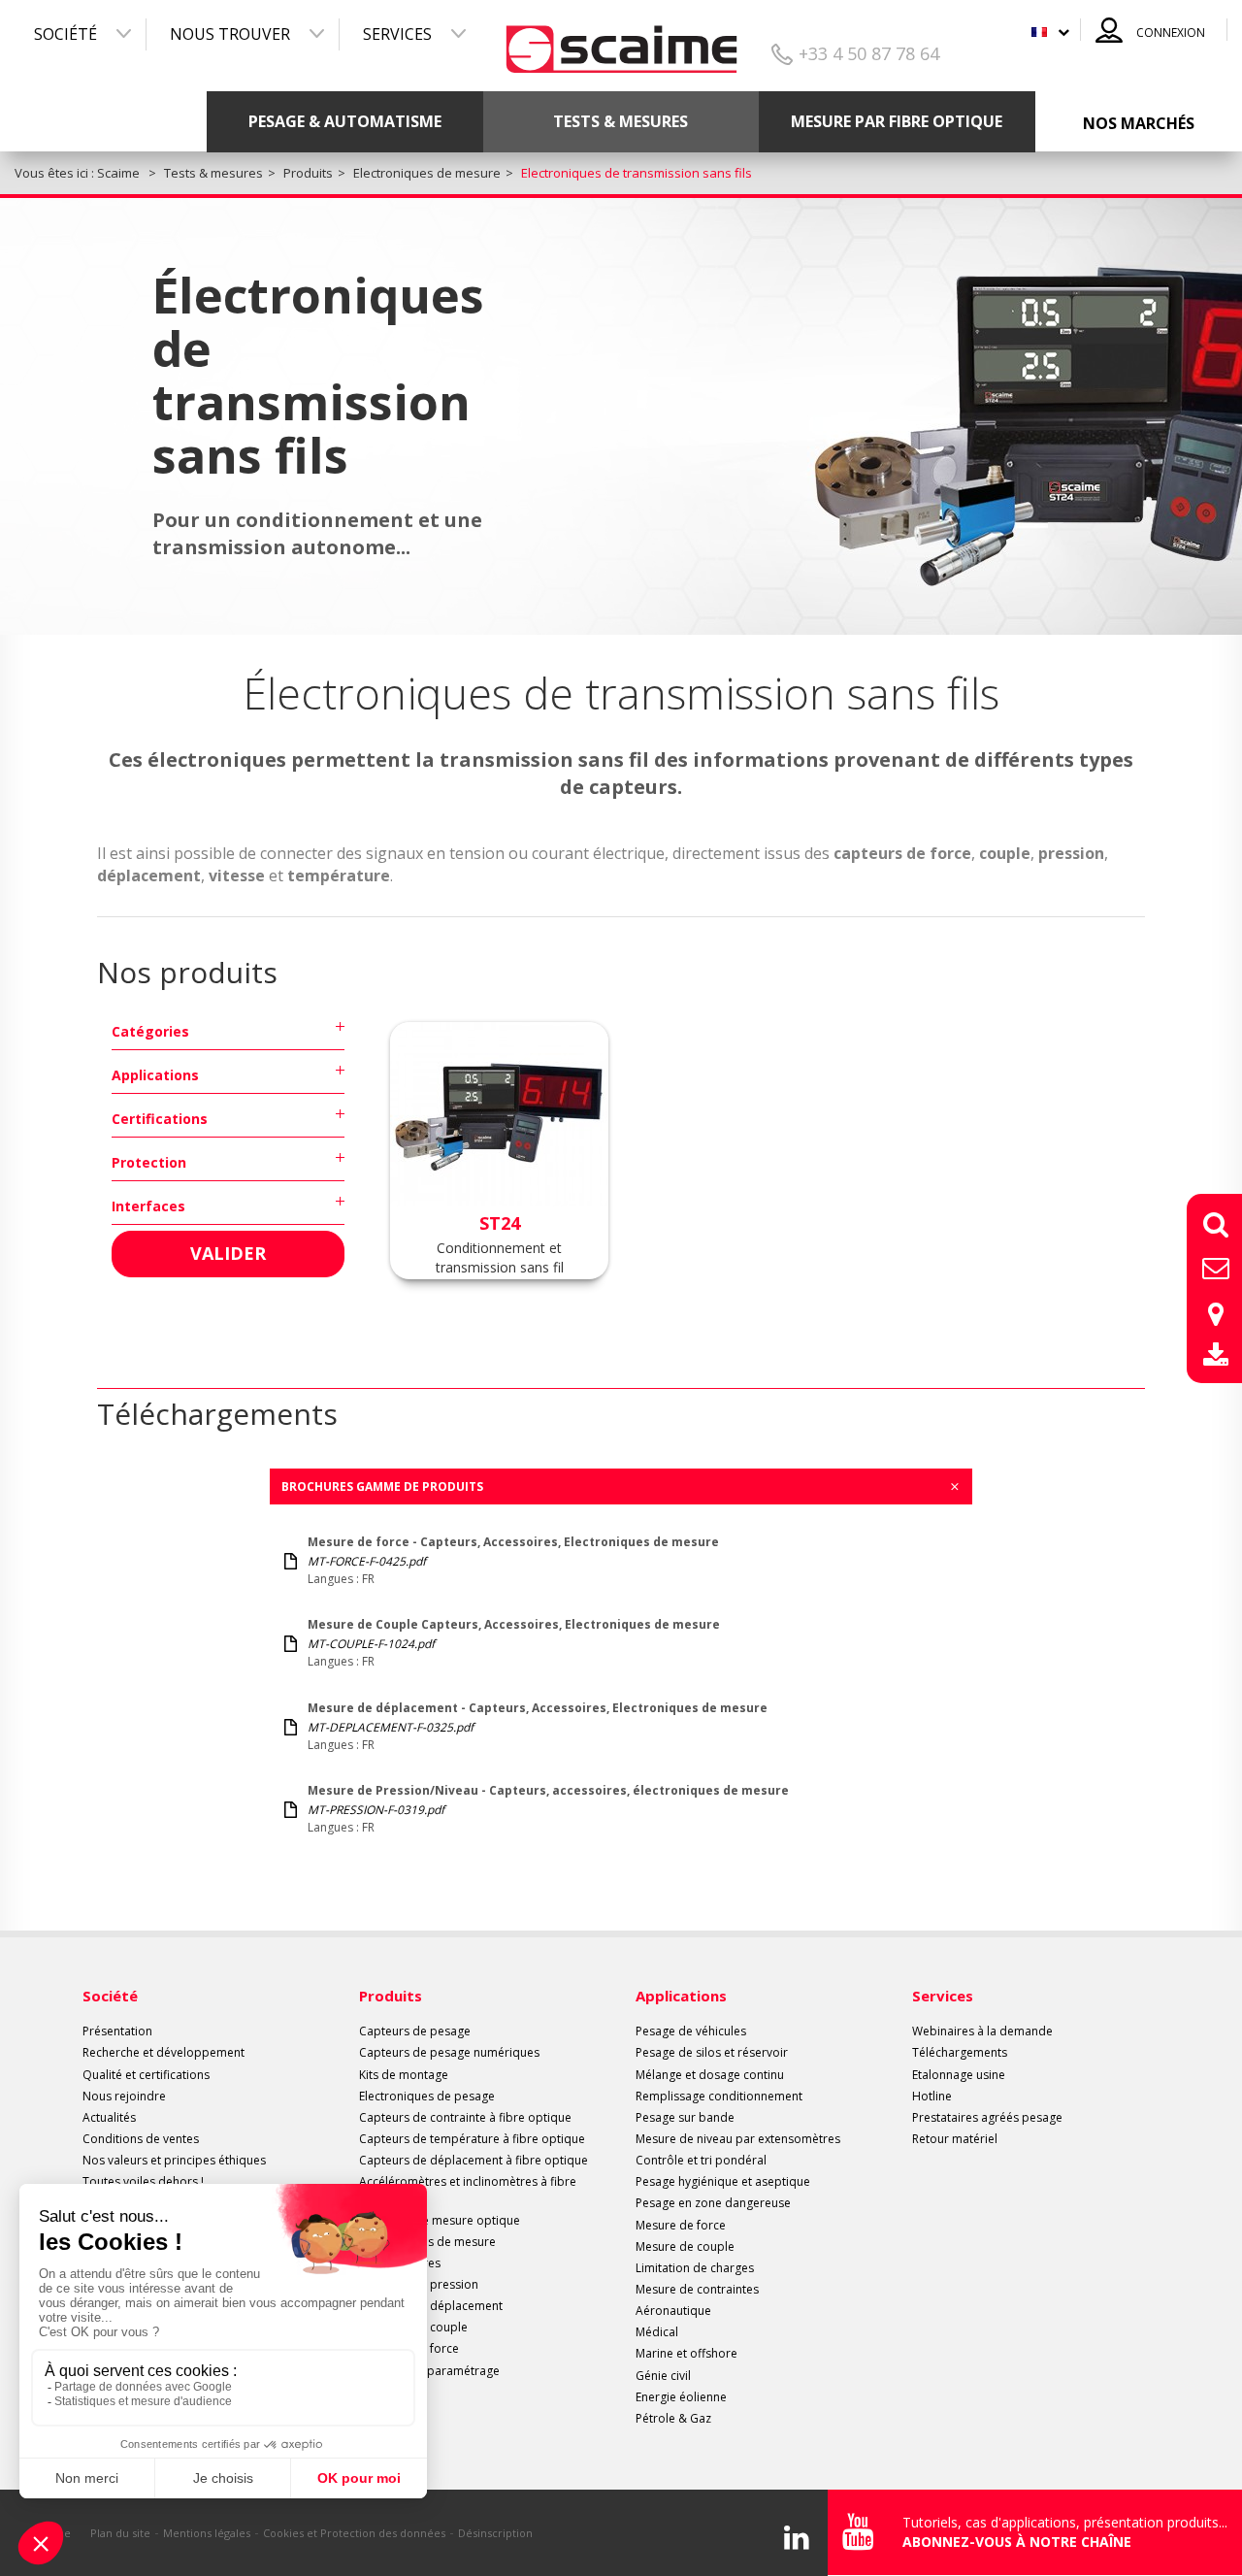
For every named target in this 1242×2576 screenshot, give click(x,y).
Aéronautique (673, 2311)
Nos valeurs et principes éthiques (174, 2160)
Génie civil (663, 2376)
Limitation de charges (695, 2268)
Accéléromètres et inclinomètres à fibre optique (468, 2190)
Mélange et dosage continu (710, 2075)
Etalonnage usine (959, 2075)
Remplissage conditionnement (719, 2096)
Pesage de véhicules (691, 2031)
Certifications (160, 1119)
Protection (149, 1162)
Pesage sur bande (685, 2117)
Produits (391, 1996)
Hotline (932, 2096)
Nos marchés (1139, 123)
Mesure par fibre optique (897, 121)
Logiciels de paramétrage (429, 2371)
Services (397, 34)
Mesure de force (681, 2225)
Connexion (1171, 33)
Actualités (109, 2117)
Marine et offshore (686, 2353)
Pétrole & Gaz (673, 2418)
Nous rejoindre (124, 2096)
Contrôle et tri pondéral (701, 2160)
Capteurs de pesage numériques (449, 2052)
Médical (657, 2332)
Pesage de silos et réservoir (712, 2052)
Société (65, 34)
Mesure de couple (685, 2246)
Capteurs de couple (413, 2327)
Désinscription (495, 2533)
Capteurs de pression (419, 2284)
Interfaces (148, 1206)
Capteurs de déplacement (431, 2306)
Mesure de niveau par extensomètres (738, 2139)
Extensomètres (400, 2263)
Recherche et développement (163, 2052)
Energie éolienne (681, 2397)
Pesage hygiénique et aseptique (723, 2181)
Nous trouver (230, 34)
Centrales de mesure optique (440, 2220)
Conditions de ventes (141, 2139)
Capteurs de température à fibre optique (472, 2139)
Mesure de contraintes (697, 2289)
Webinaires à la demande (982, 2031)
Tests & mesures (621, 121)
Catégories (150, 1031)
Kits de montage (404, 2075)
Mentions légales (207, 2533)
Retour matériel (955, 2139)
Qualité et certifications (146, 2075)
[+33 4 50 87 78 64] (621, 42)
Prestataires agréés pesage (987, 2117)
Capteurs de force (409, 2348)
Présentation (117, 2031)
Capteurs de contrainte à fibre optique (465, 2117)
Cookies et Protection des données (354, 2533)
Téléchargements (960, 2052)
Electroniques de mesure (427, 2242)
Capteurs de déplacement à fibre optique (474, 2160)
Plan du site (120, 2533)
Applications (155, 1075)
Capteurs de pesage (415, 2031)
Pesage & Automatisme (345, 121)
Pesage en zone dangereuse (713, 2203)
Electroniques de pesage (427, 2096)
